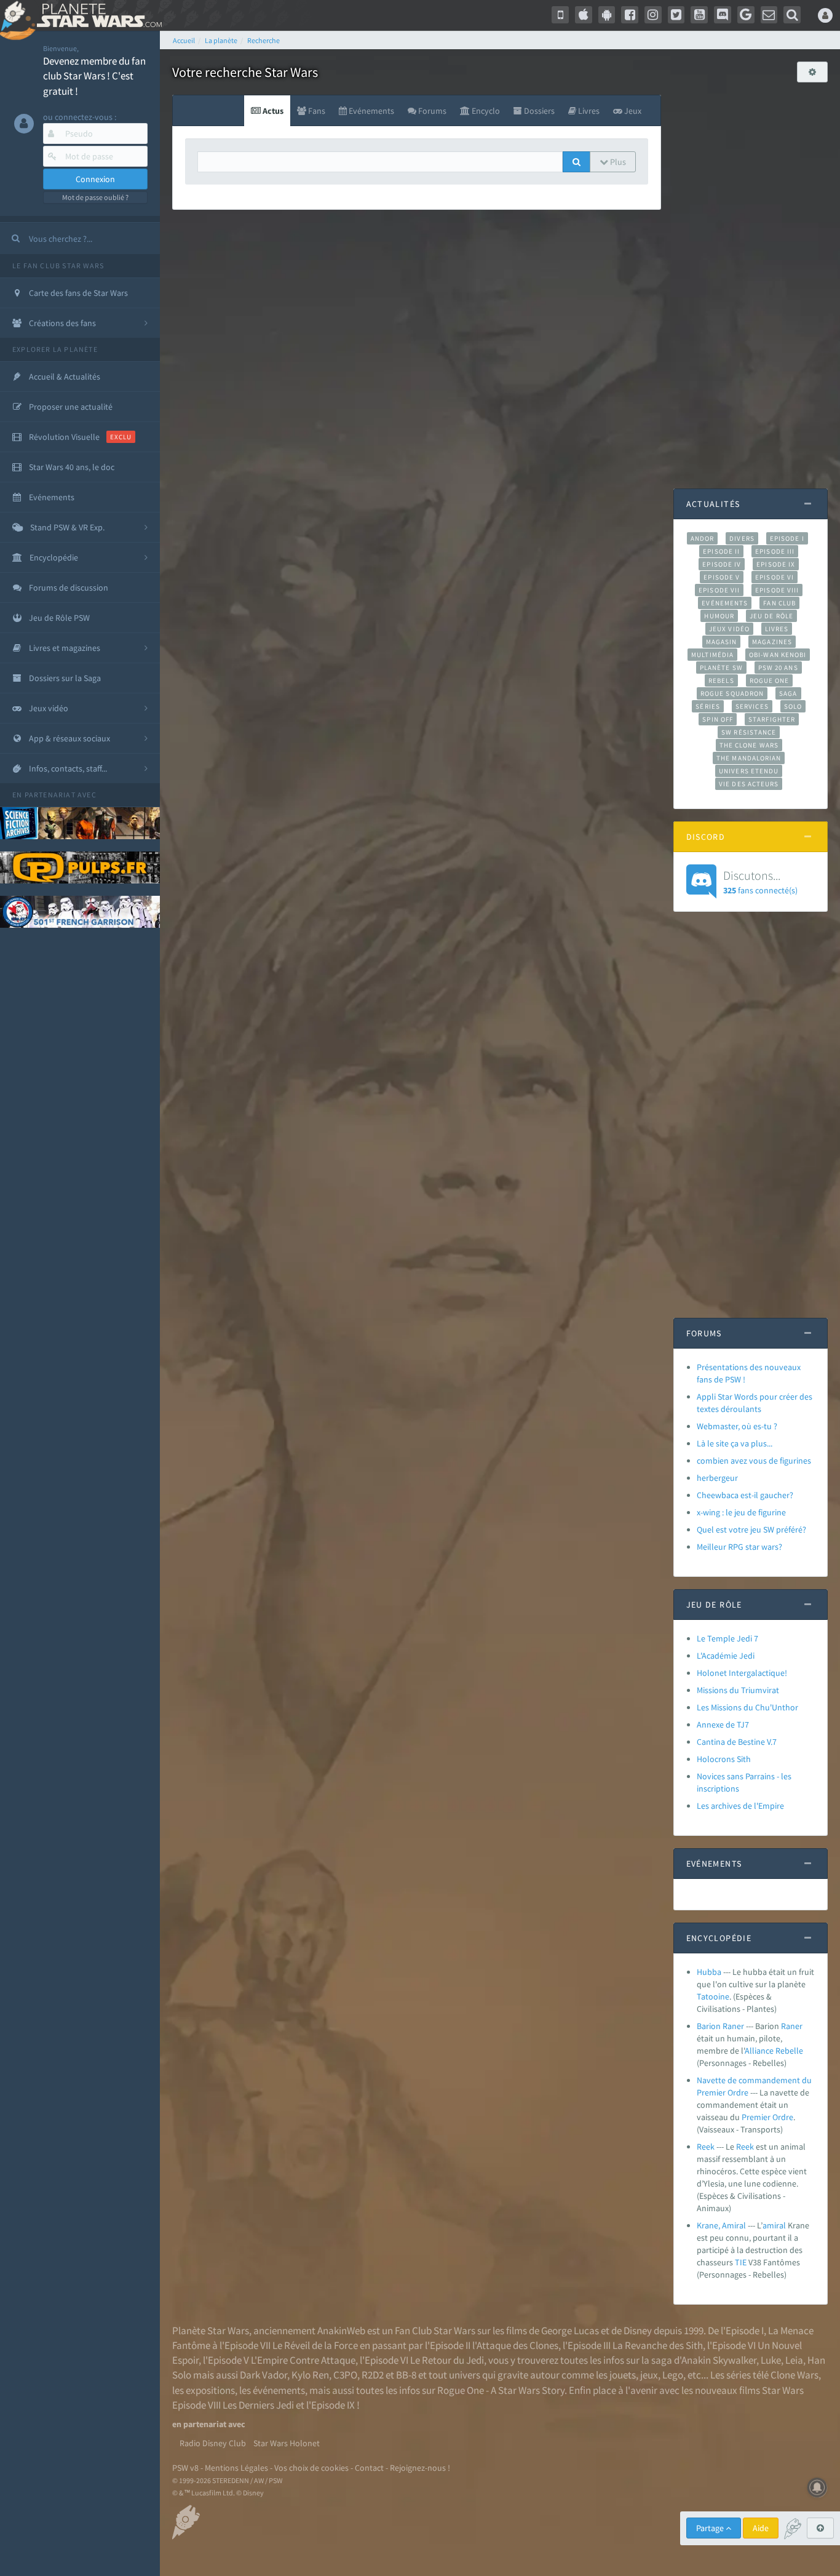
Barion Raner (720, 2026)
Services (752, 706)
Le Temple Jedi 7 (727, 1638)
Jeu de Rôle (771, 616)
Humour (719, 616)
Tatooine (713, 1996)
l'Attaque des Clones (515, 2345)
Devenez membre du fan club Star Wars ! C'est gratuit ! (94, 76)
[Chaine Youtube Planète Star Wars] (699, 15)
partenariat (50, 795)
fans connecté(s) (760, 882)
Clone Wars (794, 2375)
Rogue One (770, 680)
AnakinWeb (341, 2331)
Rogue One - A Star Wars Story (501, 2390)
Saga (788, 693)
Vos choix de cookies (311, 2468)
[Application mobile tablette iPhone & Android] (560, 15)
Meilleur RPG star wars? (739, 1547)
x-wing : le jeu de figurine (741, 1512)
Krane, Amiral (721, 2225)
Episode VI (775, 577)
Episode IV (722, 564)
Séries (708, 706)
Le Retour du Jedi (447, 2360)
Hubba (709, 1972)
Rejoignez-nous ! (420, 2468)
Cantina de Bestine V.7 (737, 1742)
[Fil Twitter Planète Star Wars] (676, 15)
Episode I (787, 538)
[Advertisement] (751, 279)
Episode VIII (777, 590)
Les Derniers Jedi (258, 2405)
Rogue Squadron (732, 693)
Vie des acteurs (749, 784)
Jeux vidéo (729, 629)
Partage (711, 2528)
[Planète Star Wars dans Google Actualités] (746, 15)
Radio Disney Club (213, 2443)
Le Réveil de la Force (315, 2345)
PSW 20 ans (778, 668)
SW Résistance (749, 732)
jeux (649, 2375)
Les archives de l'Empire (740, 1806)
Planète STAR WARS (97, 15)
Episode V (722, 577)
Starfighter (772, 719)
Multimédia (712, 655)
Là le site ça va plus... (735, 1443)
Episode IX (776, 564)
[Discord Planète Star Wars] (723, 15)
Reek (706, 2147)
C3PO (345, 2375)
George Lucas (570, 2331)
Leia (794, 2360)
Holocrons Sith (724, 1759)
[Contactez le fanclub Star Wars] (769, 15)
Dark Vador (263, 2375)
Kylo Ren (310, 2375)
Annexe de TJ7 (723, 1725)
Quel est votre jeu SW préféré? (751, 1529)
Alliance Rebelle (774, 2051)
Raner (792, 2026)
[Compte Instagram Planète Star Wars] (653, 15)
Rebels (721, 680)
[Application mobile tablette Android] (607, 15)
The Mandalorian (749, 758)
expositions (210, 2390)
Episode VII (719, 590)
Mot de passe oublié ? (95, 197)
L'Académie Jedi (726, 1656)
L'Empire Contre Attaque (303, 2360)
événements (279, 2390)
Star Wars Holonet (287, 2443)
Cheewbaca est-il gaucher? (745, 1495)
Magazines (772, 642)
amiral (774, 2225)
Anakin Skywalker (719, 2360)
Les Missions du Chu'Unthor (747, 1707)
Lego (673, 2375)
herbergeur (717, 1478)
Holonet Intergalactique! (742, 1673)
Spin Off (718, 719)
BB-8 (406, 2375)
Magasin (722, 642)
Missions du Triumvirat (738, 1690)
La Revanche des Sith (658, 2345)
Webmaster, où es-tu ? (737, 1426)
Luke (771, 2360)
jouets (623, 2375)
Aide (761, 2528)
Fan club (779, 603)
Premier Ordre (767, 2117)
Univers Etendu (749, 771)
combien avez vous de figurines (754, 1461)
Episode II (721, 551)
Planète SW (721, 668)
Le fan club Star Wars (58, 265)
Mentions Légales (236, 2468)
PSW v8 (185, 2468)
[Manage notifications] (817, 2487)
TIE (741, 2262)
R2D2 (373, 2375)
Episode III (775, 551)
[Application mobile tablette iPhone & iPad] (584, 15)
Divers (742, 538)
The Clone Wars (749, 745)
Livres (777, 629)
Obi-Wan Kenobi (778, 655)
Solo (793, 706)
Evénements (725, 603)
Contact (369, 2468)
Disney (638, 2331)
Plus (617, 162)
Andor (702, 538)
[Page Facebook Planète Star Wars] (630, 15)
